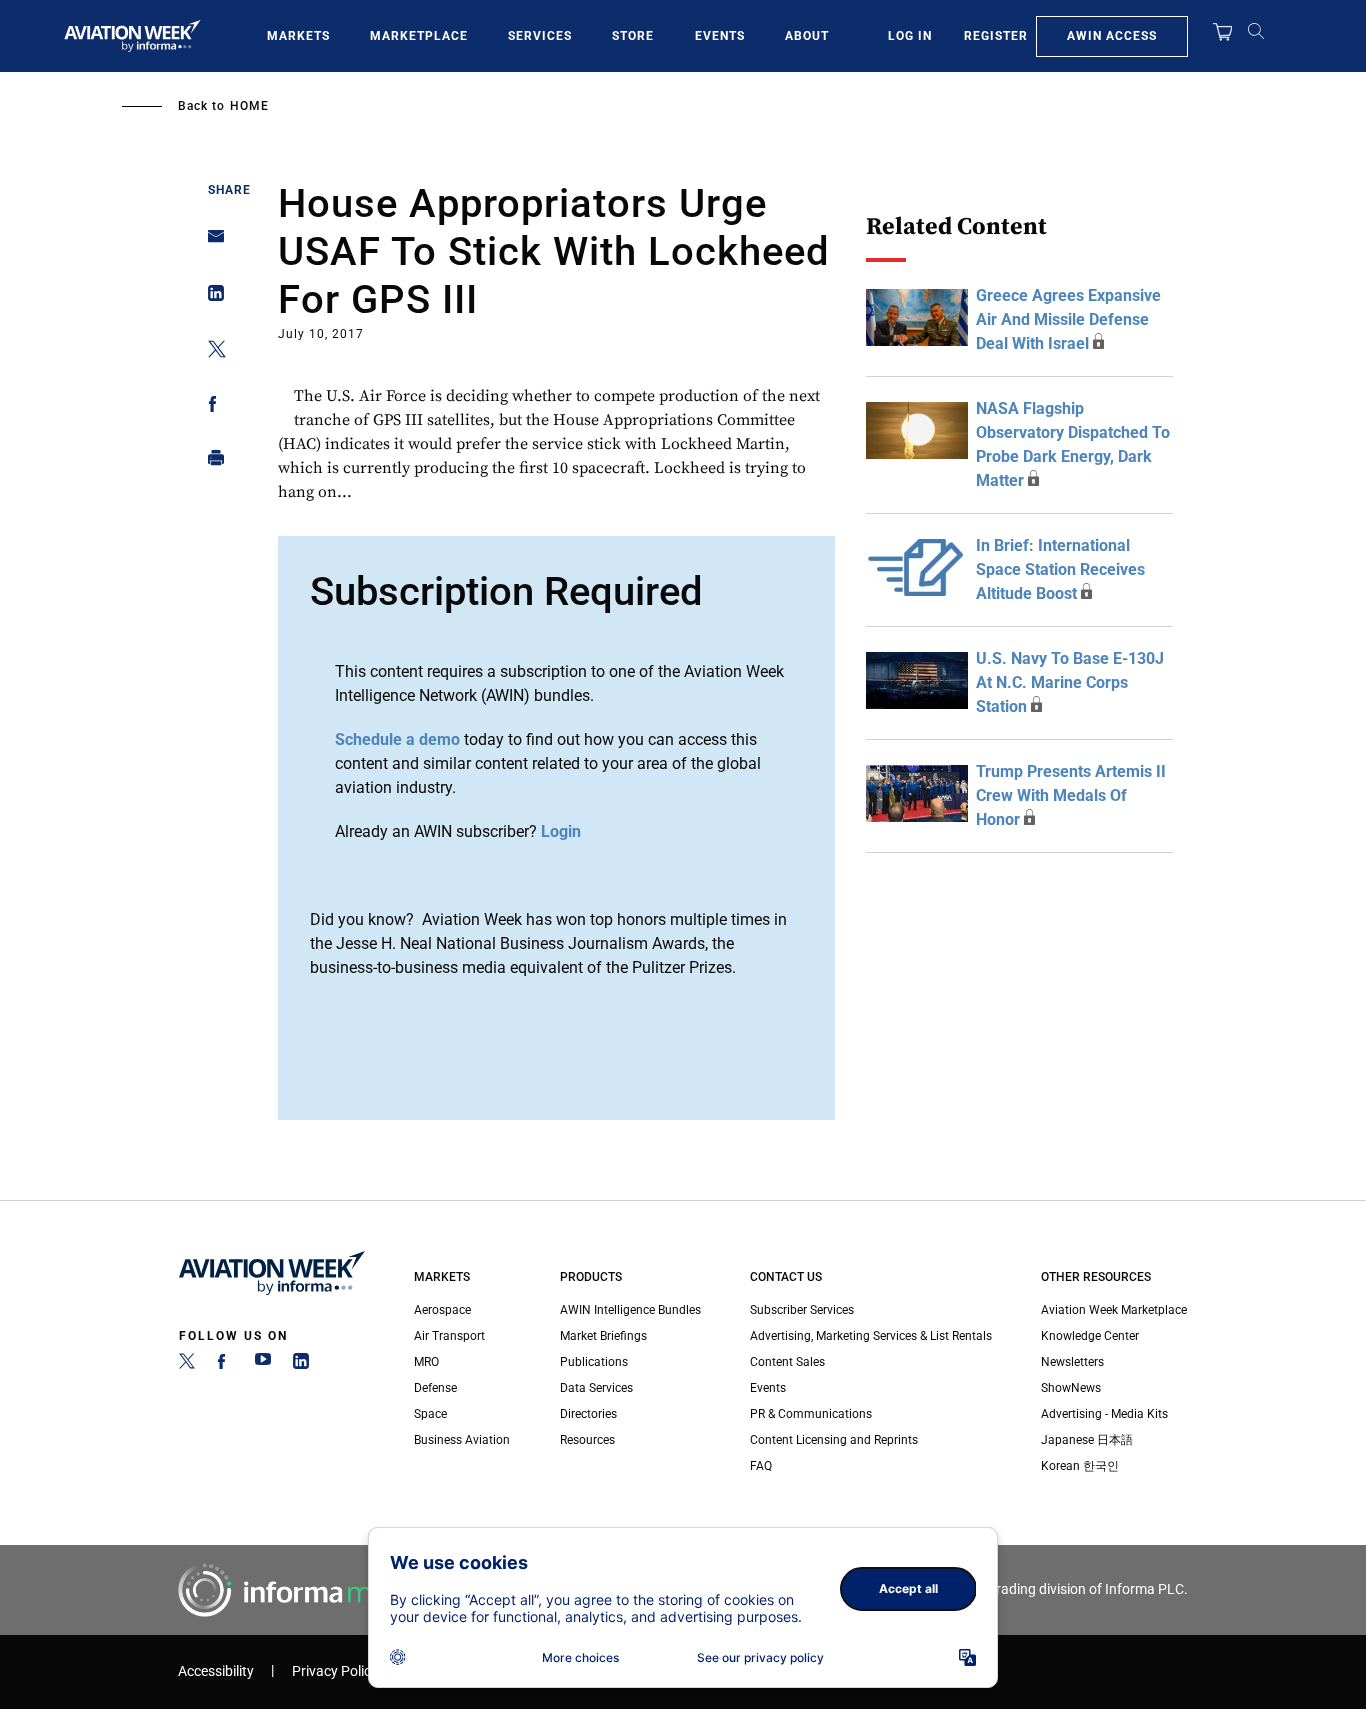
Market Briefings (603, 1336)
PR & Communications (811, 1414)
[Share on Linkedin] (210, 297)
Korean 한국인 (1080, 1466)
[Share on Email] (210, 242)
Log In (910, 36)
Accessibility (216, 1671)
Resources (587, 1440)
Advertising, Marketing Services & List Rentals (871, 1336)
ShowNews (1071, 1388)
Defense (435, 1388)
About (807, 36)
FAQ (761, 1466)
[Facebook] (225, 1365)
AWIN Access (1112, 36)
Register (996, 36)
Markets (298, 36)
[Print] (210, 462)
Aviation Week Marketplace (1114, 1310)
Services (540, 36)
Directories (588, 1414)
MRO (426, 1362)
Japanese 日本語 (1087, 1440)
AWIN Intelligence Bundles (630, 1310)
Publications (594, 1362)
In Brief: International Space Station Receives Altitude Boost (1060, 569)
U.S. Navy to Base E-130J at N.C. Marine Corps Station (1070, 682)
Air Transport (449, 1336)
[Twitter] (187, 1365)
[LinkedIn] (301, 1365)
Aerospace (442, 1310)
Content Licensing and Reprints (834, 1440)
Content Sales (787, 1362)
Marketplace (419, 36)
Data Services (596, 1388)
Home (249, 106)
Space (430, 1414)
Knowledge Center (1090, 1336)
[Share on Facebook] (210, 407)
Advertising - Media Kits (1104, 1414)
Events (720, 36)
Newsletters (1072, 1362)
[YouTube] (263, 1365)
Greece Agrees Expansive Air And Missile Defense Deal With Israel (1068, 319)
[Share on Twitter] (210, 352)
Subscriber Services (802, 1310)
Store (633, 36)
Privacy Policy (335, 1671)
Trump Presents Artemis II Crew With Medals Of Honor (1071, 795)
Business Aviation (462, 1440)
